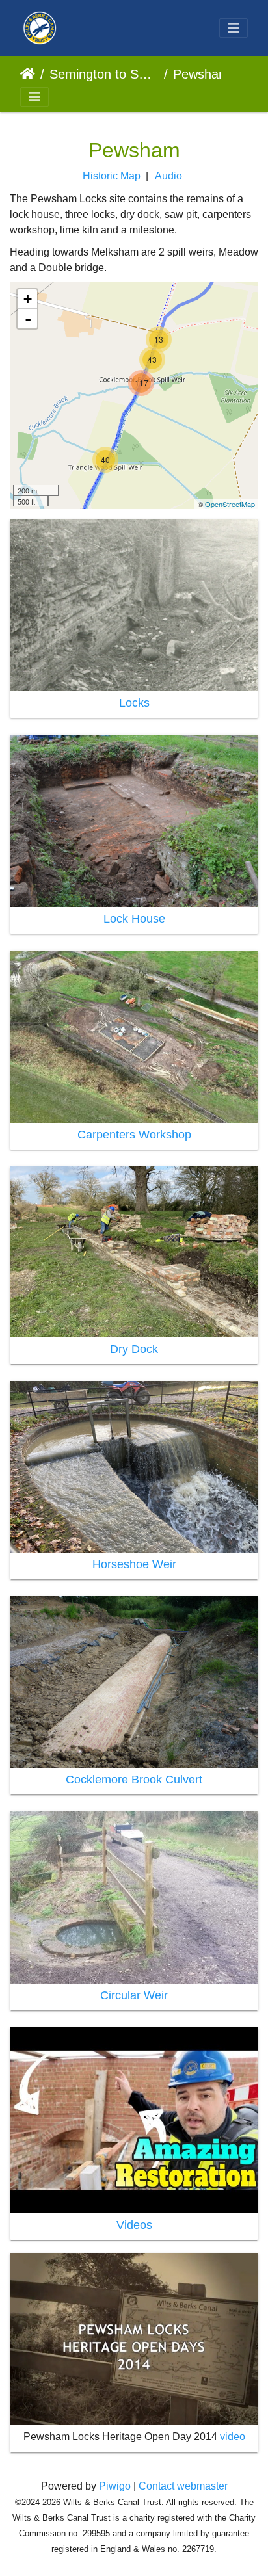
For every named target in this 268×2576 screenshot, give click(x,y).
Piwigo (115, 2486)
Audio (168, 176)
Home (28, 74)
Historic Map (112, 176)
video (233, 2437)
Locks (134, 703)
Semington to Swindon (104, 74)
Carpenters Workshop (134, 1135)
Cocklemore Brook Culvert (134, 1780)
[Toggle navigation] (234, 28)
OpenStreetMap (230, 504)
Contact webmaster (183, 2486)
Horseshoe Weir (134, 1564)
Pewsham (201, 74)
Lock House (134, 919)
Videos (134, 2225)
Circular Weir (134, 1995)
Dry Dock (134, 1349)
